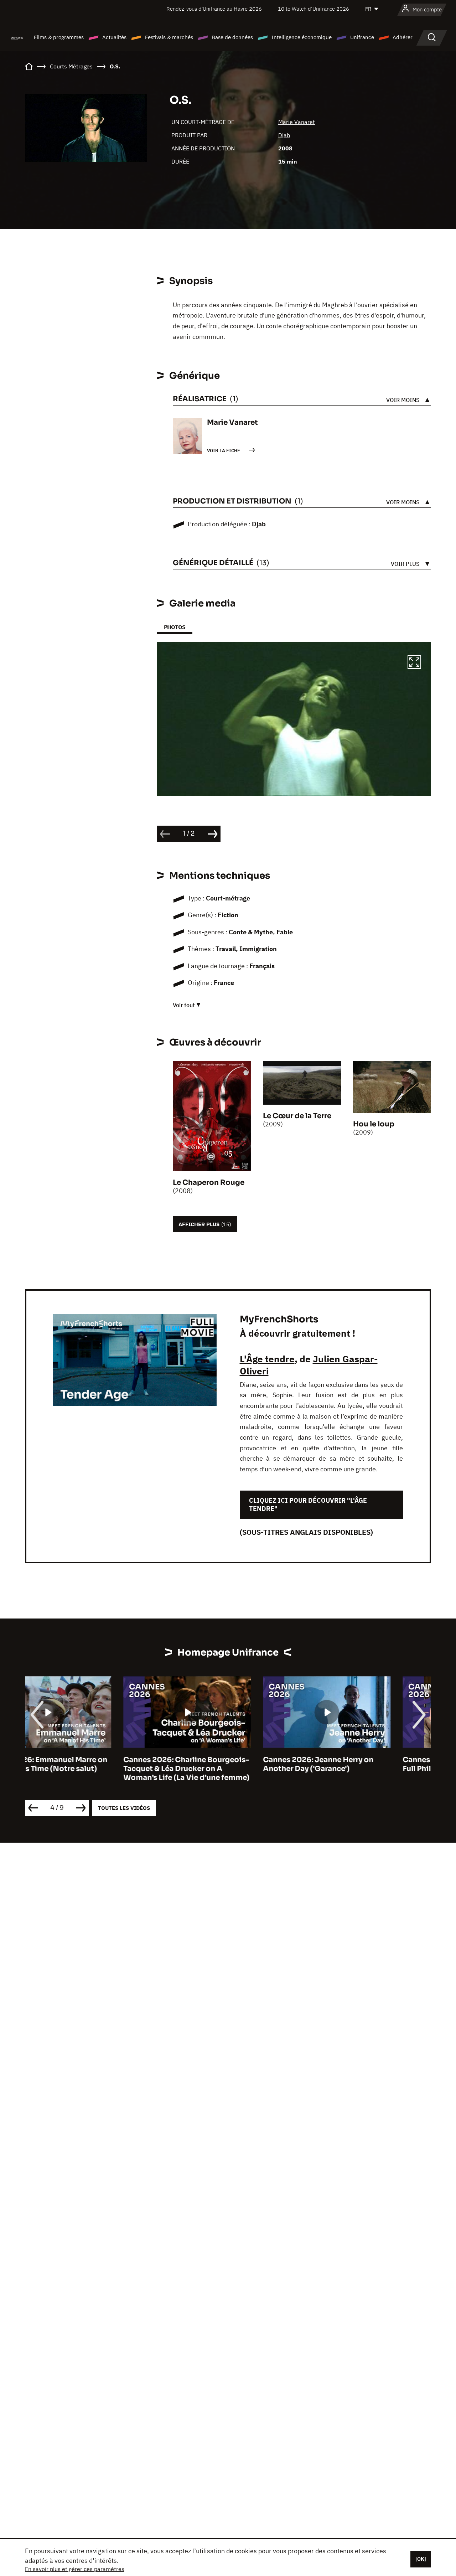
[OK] (421, 2559)
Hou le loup (374, 1124)
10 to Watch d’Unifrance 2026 (313, 9)
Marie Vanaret (297, 122)
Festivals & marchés (169, 37)
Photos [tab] (175, 627)
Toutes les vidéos (124, 1808)
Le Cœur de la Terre (297, 1116)
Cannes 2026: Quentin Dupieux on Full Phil (367, 1764)
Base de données (232, 37)
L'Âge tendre (267, 1359)
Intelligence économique (302, 37)
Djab (284, 135)
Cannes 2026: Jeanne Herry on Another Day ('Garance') (220, 1764)
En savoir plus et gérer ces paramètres (75, 2569)
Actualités (114, 37)
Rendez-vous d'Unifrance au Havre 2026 (214, 9)
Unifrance (362, 37)
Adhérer (403, 37)
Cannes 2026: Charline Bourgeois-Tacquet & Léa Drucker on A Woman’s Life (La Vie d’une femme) (88, 1769)
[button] (414, 663)
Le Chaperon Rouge (209, 1183)
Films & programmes (59, 37)
